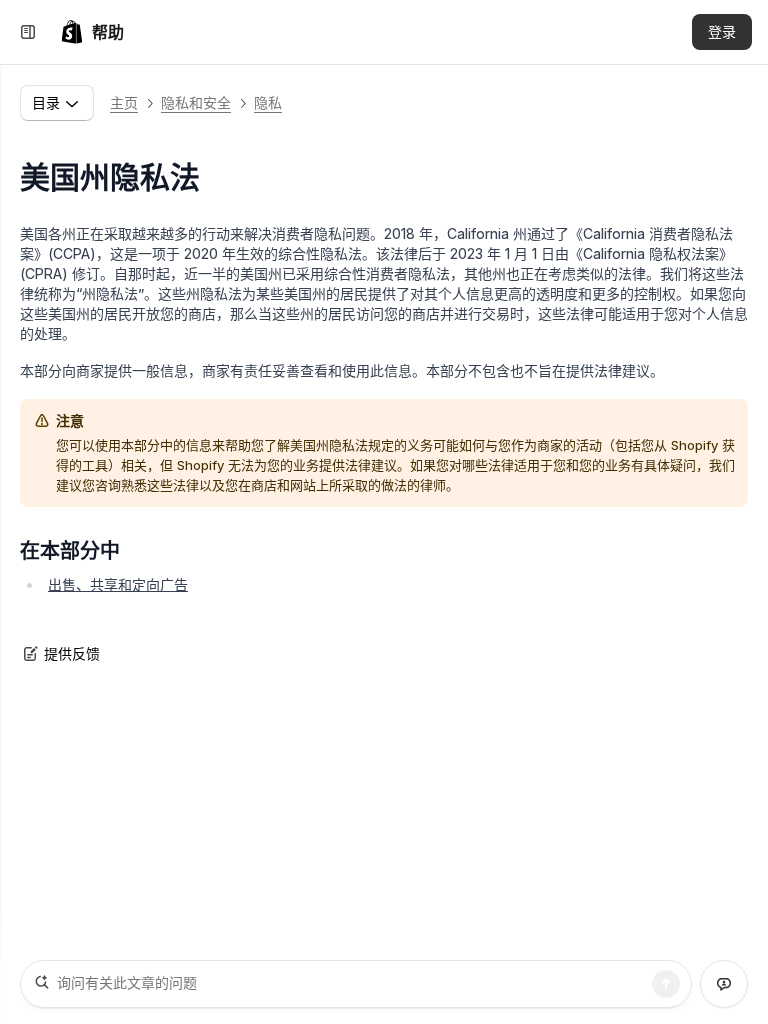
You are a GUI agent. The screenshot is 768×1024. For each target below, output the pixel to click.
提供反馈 (72, 653)
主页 (124, 102)
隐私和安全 (196, 102)
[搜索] (666, 984)
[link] (92, 32)
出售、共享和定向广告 (118, 584)
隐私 (268, 102)
